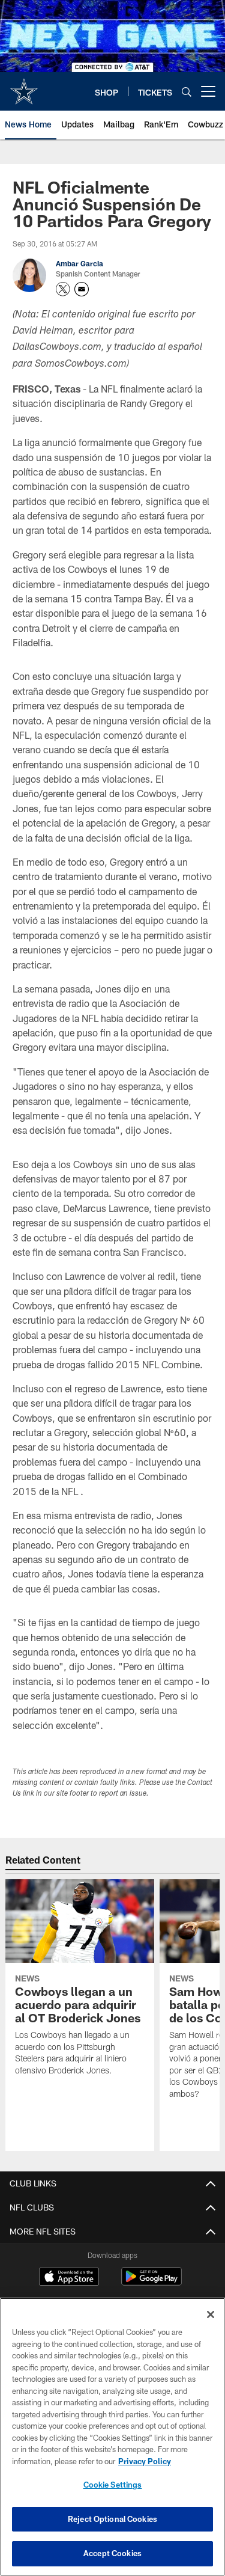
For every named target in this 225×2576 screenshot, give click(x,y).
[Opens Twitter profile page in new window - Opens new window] (63, 289)
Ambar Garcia (79, 263)
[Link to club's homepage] (24, 87)
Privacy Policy (145, 2461)
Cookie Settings (113, 2485)
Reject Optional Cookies (112, 2519)
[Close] (211, 2314)
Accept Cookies (112, 2553)
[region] (112, 2437)
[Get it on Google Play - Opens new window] (151, 2282)
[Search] (187, 92)
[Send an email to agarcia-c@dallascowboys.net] (82, 289)
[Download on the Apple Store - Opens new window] (69, 2278)
